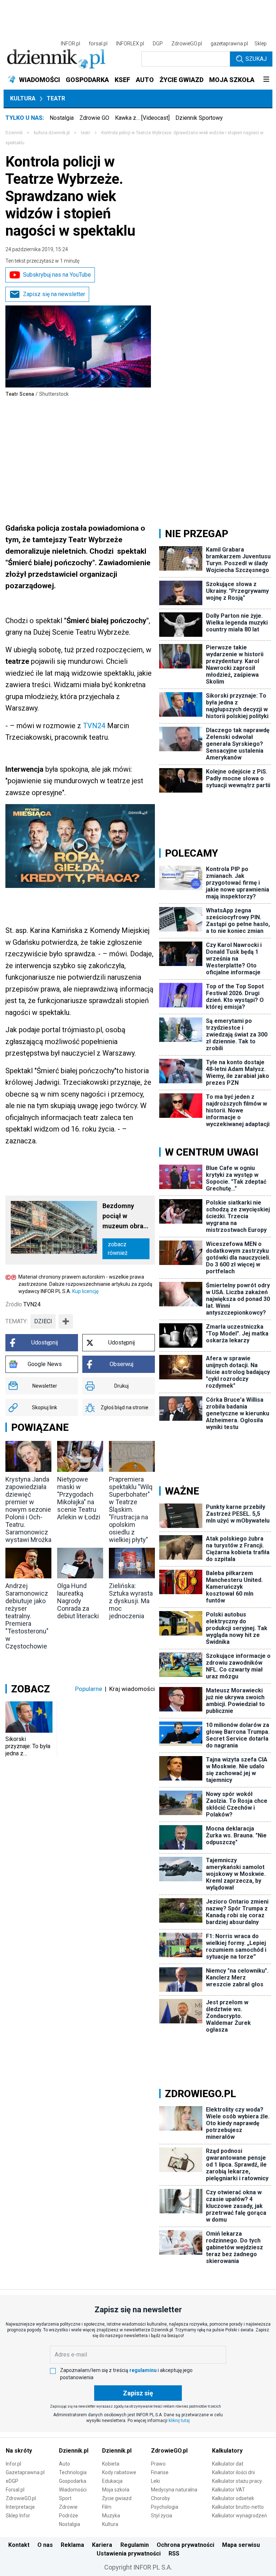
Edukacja (112, 2481)
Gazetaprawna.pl (25, 2472)
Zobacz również (118, 1249)
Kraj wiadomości (132, 1689)
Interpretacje (20, 2507)
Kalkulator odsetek (233, 2498)
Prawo (158, 2464)
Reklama (72, 2545)
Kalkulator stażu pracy (237, 2481)
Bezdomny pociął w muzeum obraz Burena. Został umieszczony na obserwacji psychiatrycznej (126, 1217)
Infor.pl (13, 2464)
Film (107, 2507)
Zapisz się (138, 2393)
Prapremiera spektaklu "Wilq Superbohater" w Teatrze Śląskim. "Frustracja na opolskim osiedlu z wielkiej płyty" (131, 1509)
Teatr (56, 98)
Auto (65, 2464)
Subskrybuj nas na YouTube (57, 275)
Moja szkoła (116, 2490)
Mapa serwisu (241, 2545)
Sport (65, 2498)
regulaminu (143, 2370)
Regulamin (135, 2545)
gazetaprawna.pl (229, 44)
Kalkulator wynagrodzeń (240, 2516)
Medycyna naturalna (174, 2490)
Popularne (89, 1689)
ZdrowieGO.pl (187, 44)
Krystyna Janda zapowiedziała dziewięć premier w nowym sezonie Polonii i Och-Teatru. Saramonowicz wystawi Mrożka (28, 1509)
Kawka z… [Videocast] (142, 118)
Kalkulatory (227, 2451)
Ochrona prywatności (185, 2545)
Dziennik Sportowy (199, 118)
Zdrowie (68, 2507)
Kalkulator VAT (229, 2490)
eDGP (12, 2481)
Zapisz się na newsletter (54, 294)
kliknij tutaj (179, 2421)
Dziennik (14, 133)
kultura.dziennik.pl (52, 133)
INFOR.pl (70, 44)
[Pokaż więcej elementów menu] (266, 80)
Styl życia (162, 2516)
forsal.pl (98, 44)
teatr (86, 133)
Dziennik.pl (74, 2451)
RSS (174, 2554)
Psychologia (165, 2507)
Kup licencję (85, 1291)
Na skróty (19, 2451)
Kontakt (19, 2545)
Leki (155, 2481)
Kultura (23, 98)
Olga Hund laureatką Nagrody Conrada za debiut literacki (78, 1601)
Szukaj (256, 59)
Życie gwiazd (117, 2498)
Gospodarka (73, 2481)
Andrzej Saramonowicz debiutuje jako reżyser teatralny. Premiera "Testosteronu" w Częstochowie (27, 1616)
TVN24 (94, 726)
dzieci (43, 1321)
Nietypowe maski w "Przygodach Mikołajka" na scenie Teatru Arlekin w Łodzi (79, 1498)
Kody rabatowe (119, 2472)
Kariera (102, 2545)
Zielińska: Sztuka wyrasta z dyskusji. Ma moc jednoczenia (131, 1601)
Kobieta (111, 2464)
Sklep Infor (18, 2516)
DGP (158, 44)
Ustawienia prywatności (129, 2554)
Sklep (261, 44)
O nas (45, 2545)
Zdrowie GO (94, 118)
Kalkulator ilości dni (233, 2472)
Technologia (73, 2472)
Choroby (160, 2498)
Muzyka (111, 2516)
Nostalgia (62, 118)
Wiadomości (73, 2490)
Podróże (68, 2516)
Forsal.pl (15, 2490)
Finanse (160, 2472)
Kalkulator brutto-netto (238, 2507)
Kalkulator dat (228, 2464)
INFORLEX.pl (130, 44)
